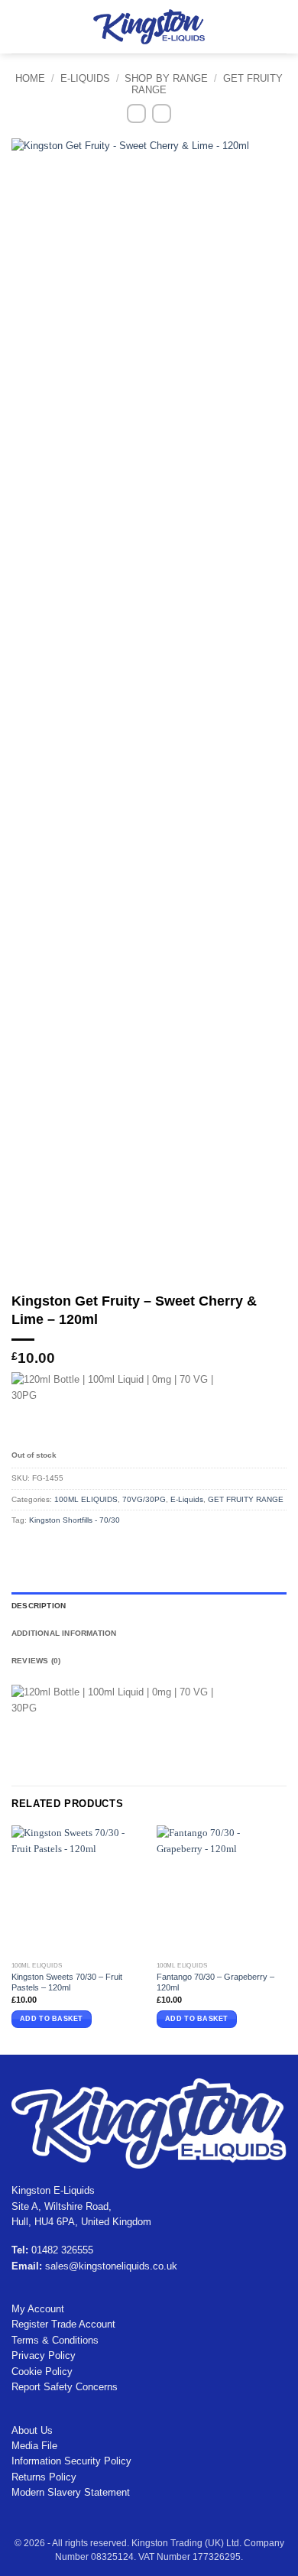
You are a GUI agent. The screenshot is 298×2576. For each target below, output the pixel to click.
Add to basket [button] (51, 2019)
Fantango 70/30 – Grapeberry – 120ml (215, 1982)
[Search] (41, 27)
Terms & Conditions (55, 2340)
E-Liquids (85, 78)
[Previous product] (162, 114)
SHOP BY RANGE (166, 78)
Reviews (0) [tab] (36, 1661)
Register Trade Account (63, 2324)
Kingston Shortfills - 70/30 (74, 1520)
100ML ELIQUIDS (86, 1499)
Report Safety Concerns (65, 2387)
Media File (34, 2446)
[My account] (253, 27)
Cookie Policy (42, 2372)
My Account (38, 2309)
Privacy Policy (44, 2355)
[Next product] (136, 114)
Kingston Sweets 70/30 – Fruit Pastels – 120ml (67, 1982)
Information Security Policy (71, 2461)
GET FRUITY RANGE (246, 1499)
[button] (19, 26)
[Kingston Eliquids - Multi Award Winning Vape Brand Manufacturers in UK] (149, 26)
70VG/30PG (144, 1499)
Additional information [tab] (64, 1633)
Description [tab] (39, 1606)
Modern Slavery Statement (71, 2492)
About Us (32, 2430)
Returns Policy (44, 2477)
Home (30, 78)
